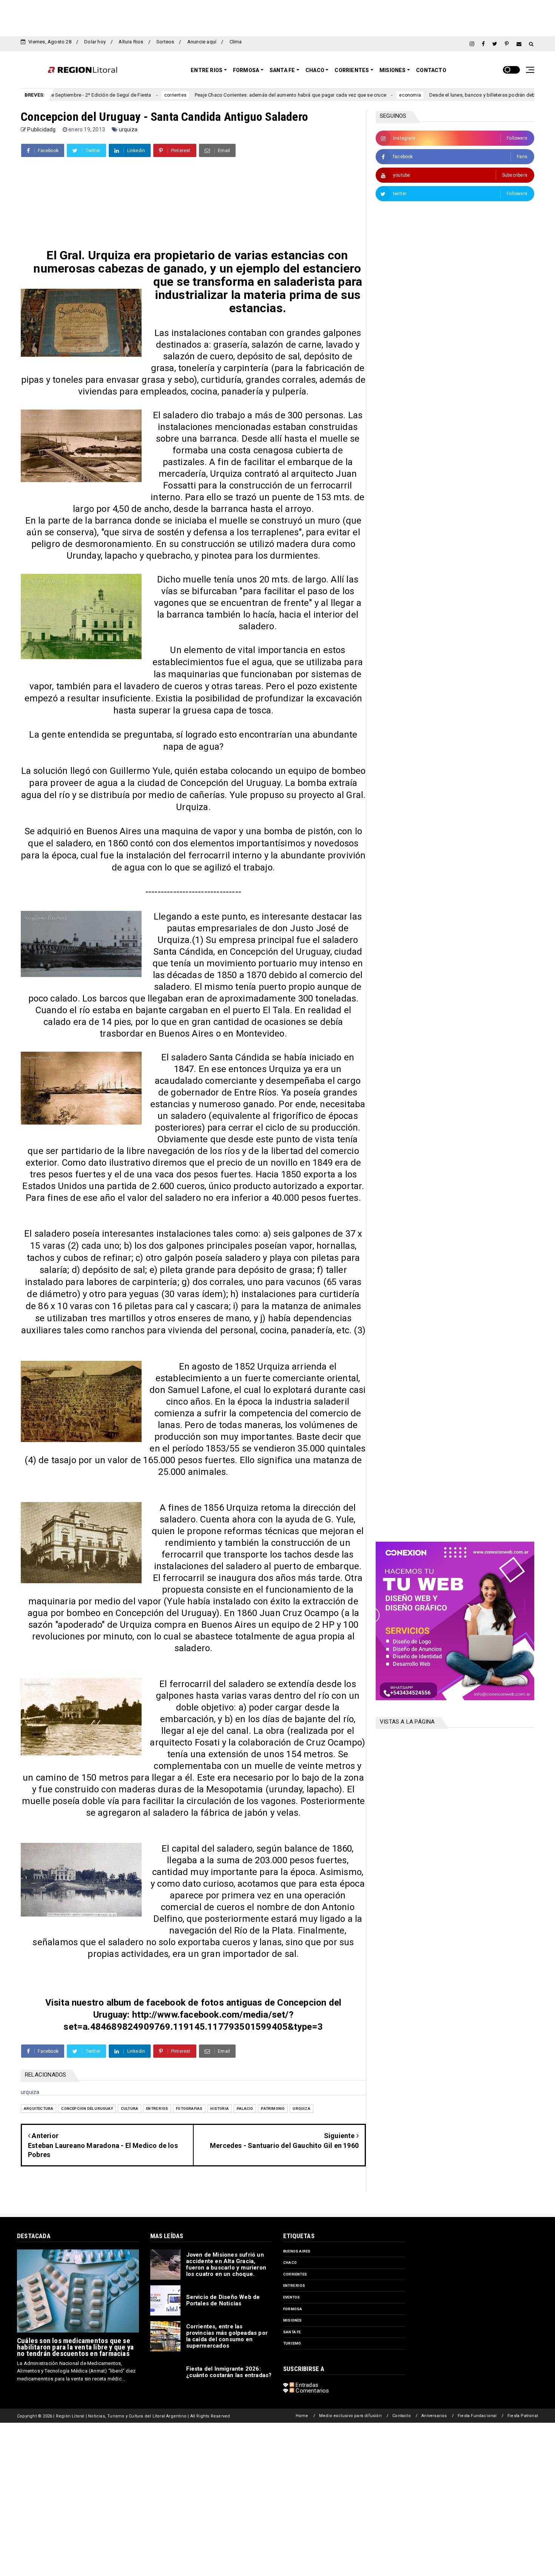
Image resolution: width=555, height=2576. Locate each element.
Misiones (393, 70)
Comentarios (311, 2391)
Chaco (315, 70)
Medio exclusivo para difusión (350, 2416)
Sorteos (165, 42)
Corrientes (352, 70)
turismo (292, 2343)
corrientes (92, 95)
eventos (291, 2297)
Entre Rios (207, 70)
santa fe (292, 2332)
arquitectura (39, 2108)
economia (327, 95)
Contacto (431, 70)
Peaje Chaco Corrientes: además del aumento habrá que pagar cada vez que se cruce (207, 95)
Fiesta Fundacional (477, 2416)
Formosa (246, 70)
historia (220, 2108)
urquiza (128, 129)
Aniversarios (434, 2416)
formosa (293, 2309)
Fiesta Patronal (523, 2416)
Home (302, 2416)
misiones (293, 2320)
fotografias (189, 2108)
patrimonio (273, 2108)
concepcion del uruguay (87, 2108)
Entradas (306, 2385)
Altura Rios (131, 42)
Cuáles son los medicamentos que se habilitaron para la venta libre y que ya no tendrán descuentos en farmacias (75, 2347)
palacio (245, 2108)
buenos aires (297, 2251)
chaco (290, 2262)
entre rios (157, 2108)
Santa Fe (282, 70)
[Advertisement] (277, 17)
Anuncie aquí (202, 42)
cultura (129, 2108)
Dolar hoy (95, 42)
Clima (236, 42)
